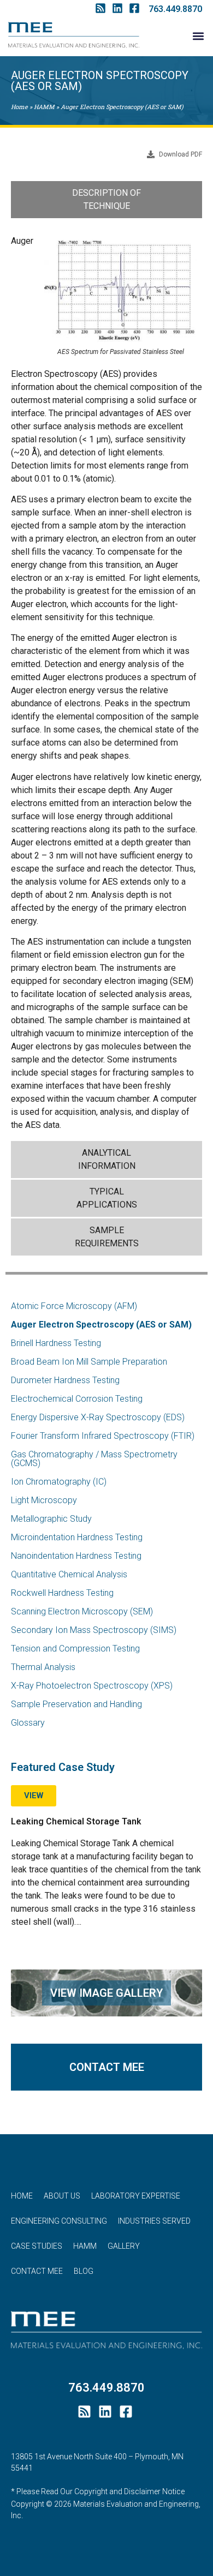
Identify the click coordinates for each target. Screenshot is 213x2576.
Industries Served (154, 2221)
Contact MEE (37, 2271)
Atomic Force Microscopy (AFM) (74, 1306)
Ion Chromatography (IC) (59, 1482)
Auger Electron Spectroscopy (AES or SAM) (101, 1325)
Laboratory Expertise (136, 2196)
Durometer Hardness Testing (65, 1380)
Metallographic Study (51, 1519)
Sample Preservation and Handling (76, 1704)
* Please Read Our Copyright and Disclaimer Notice (98, 2491)
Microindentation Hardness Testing (77, 1537)
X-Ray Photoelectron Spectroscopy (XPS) (92, 1686)
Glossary (28, 1723)
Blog (84, 2271)
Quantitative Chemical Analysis (69, 1574)
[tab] (106, 200)
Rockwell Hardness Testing (62, 1593)
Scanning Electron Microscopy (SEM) (82, 1611)
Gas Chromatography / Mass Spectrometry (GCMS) (94, 1459)
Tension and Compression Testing (75, 1649)
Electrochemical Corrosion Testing (77, 1399)
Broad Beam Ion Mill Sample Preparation (89, 1362)
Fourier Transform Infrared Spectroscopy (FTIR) (103, 1436)
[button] (199, 36)
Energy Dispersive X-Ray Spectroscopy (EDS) (98, 1417)
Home (19, 107)
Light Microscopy (44, 1500)
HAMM (44, 107)
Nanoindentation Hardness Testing (76, 1556)
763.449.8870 (175, 9)
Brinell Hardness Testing (56, 1343)
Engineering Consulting (59, 2221)
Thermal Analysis (43, 1667)
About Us (62, 2196)
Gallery (124, 2246)
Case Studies (37, 2246)
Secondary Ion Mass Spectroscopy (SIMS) (94, 1630)
